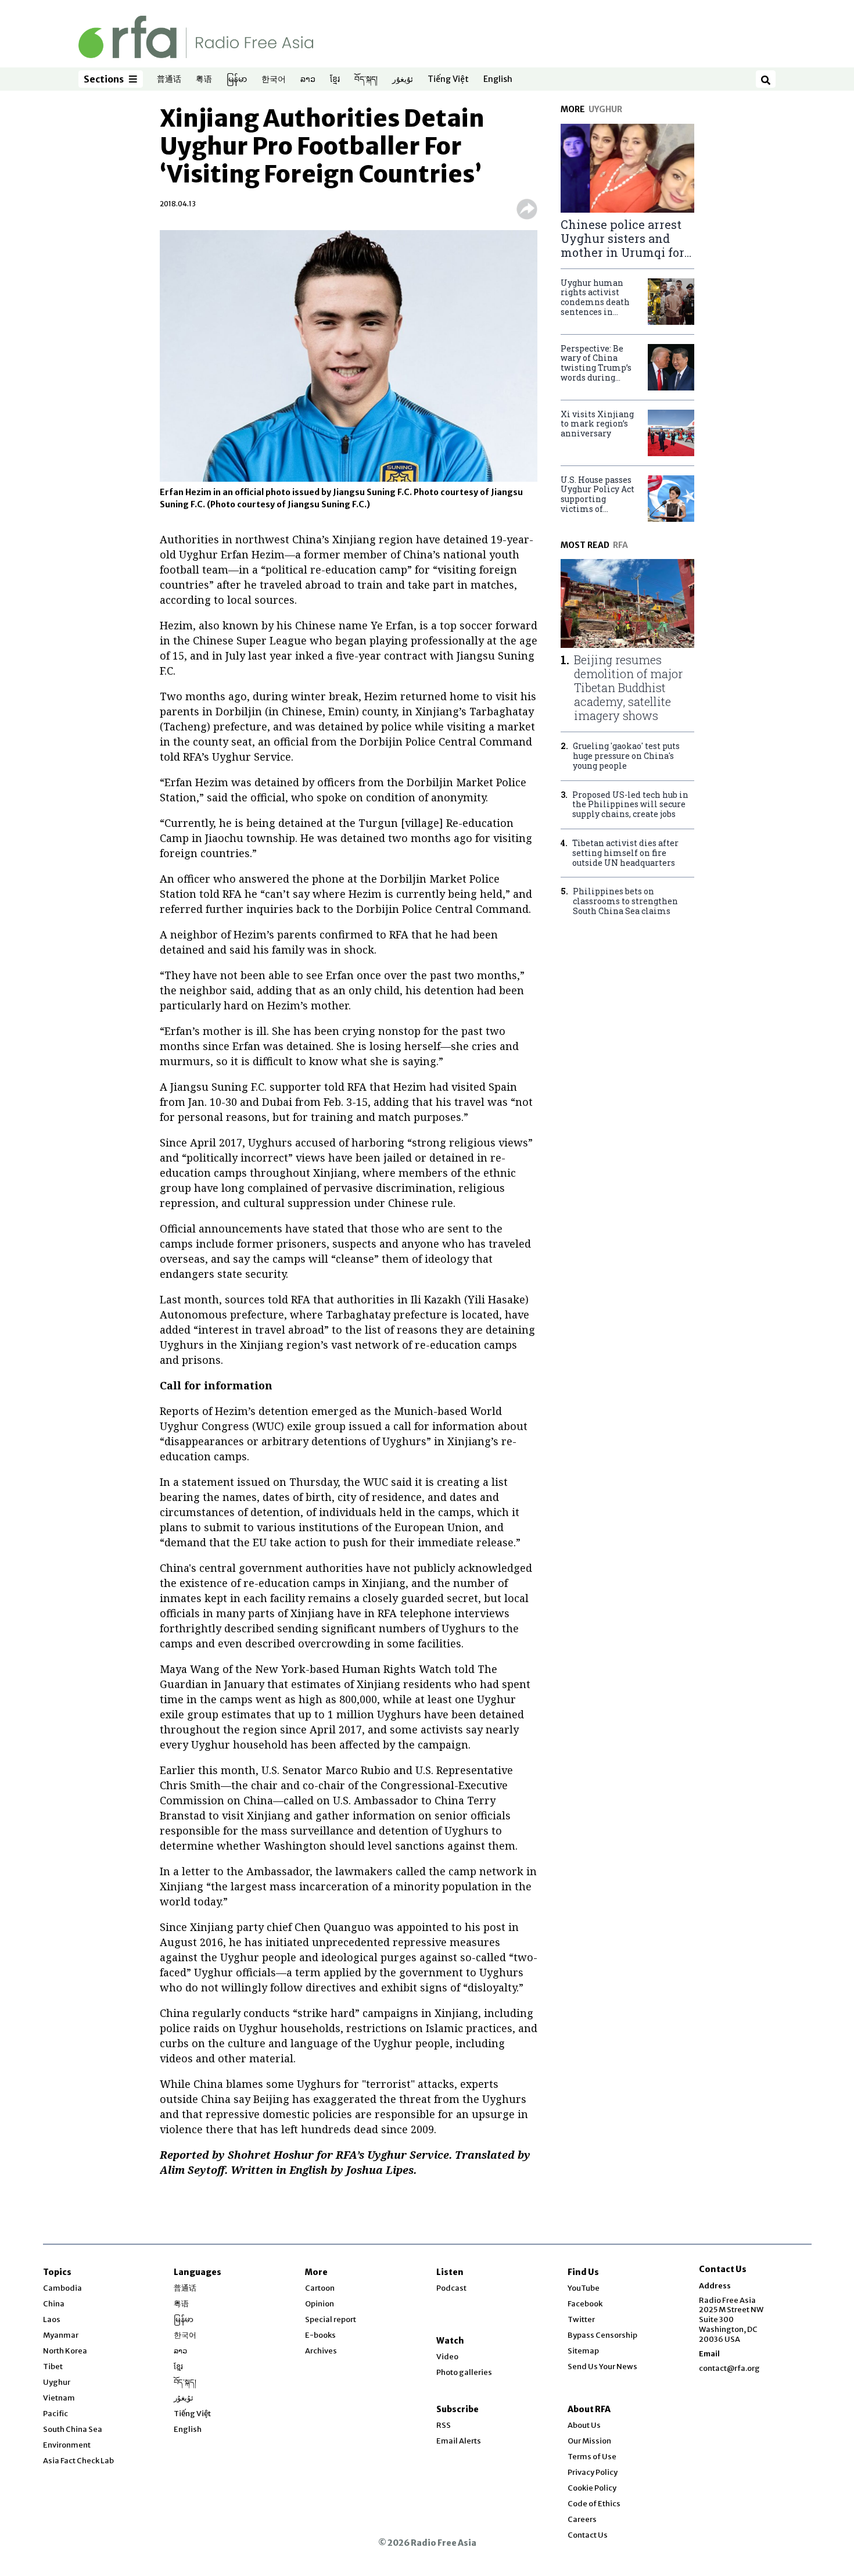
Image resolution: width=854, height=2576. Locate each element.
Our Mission (589, 2441)
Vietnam (59, 2398)
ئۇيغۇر (403, 80)
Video (447, 2357)
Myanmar (61, 2335)
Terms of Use (592, 2457)
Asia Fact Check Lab (78, 2461)
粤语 (204, 80)
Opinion (320, 2304)
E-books (320, 2335)
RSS (444, 2425)
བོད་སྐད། (366, 80)
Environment (67, 2445)
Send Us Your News (602, 2367)
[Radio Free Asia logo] (196, 36)
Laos (52, 2319)
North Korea (65, 2351)
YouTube (584, 2288)
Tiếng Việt (448, 80)
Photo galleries (464, 2372)
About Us (584, 2425)
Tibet (53, 2367)
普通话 (169, 80)
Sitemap (583, 2351)
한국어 (274, 80)
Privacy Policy (593, 2472)
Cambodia (62, 2288)
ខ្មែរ (335, 80)
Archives (321, 2351)
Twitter (581, 2319)
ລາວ (308, 80)
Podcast (451, 2288)
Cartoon (320, 2288)
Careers (582, 2519)
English (498, 80)
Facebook (585, 2304)
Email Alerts (459, 2441)
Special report (331, 2319)
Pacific (55, 2414)
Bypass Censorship (602, 2335)
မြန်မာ (237, 80)
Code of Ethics (594, 2504)
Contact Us (588, 2535)
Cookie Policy (592, 2488)
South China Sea (73, 2429)
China (54, 2304)
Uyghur (57, 2382)
